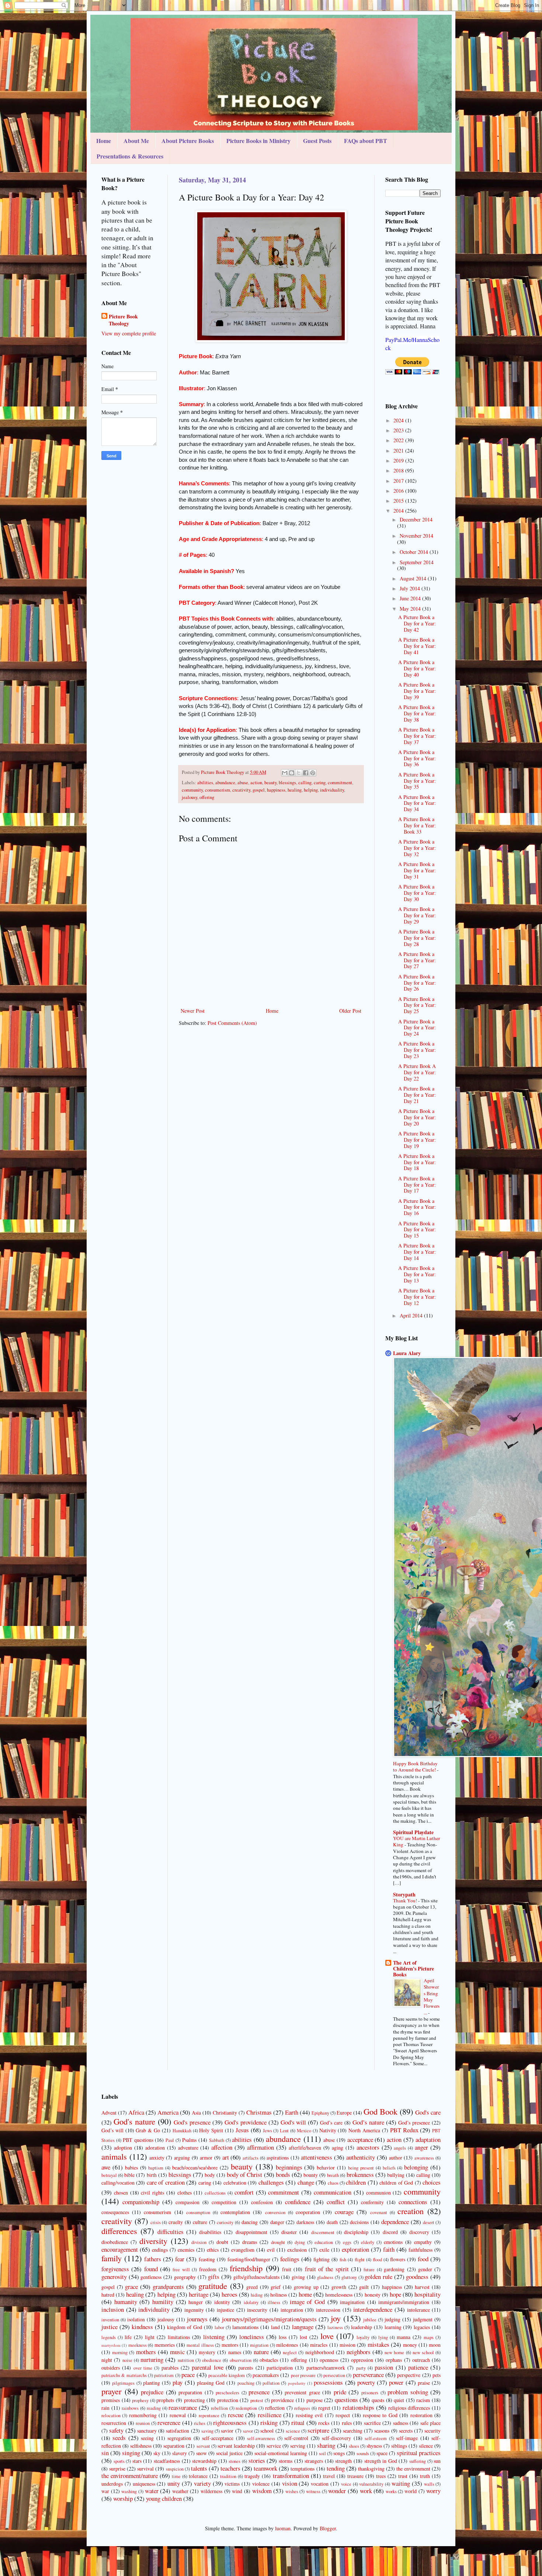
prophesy (140, 2400)
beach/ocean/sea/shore (195, 2167)
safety (116, 2430)
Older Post (350, 1011)
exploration (355, 2249)
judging (392, 2319)
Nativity (328, 2130)
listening (214, 2337)
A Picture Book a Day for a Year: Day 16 (417, 1207)
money (410, 2345)
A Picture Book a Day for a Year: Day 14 (417, 1252)
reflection (275, 2408)
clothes (185, 2193)
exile (324, 2250)
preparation (190, 2392)
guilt (364, 2287)
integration (292, 2310)
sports (119, 2461)
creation (411, 2211)
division (199, 2242)
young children (164, 2498)
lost (303, 2337)
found (151, 2269)
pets (437, 2375)
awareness (424, 2158)
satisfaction (178, 2431)
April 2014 (412, 1315)
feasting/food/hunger (249, 2259)
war (105, 2491)
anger (421, 2147)
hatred (108, 2295)
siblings (399, 2446)
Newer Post (193, 1011)
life (128, 2337)
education (324, 2242)
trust (403, 2476)
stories (257, 2460)
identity (222, 2302)
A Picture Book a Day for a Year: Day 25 (417, 1005)
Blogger (328, 2528)
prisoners (370, 2393)
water (152, 2491)
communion (378, 2193)
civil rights (152, 2193)
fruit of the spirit (327, 2269)
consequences (115, 2212)
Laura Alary (407, 1353)
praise (424, 2383)
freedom (208, 2269)
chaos (333, 2183)
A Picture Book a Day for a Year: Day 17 (417, 1185)
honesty (373, 2295)
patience (418, 2367)
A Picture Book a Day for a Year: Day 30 (417, 893)
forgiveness (115, 2269)
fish (343, 2260)
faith (389, 2249)
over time (143, 2368)
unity (174, 2483)
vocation (320, 2484)
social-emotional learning (281, 2453)
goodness (417, 2277)
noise (127, 2360)
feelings (290, 2259)
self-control (296, 2438)
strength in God (381, 2461)
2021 (399, 451)
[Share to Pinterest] (313, 773)
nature (261, 2352)
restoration (421, 2415)
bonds (283, 2174)
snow (201, 2453)
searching (353, 2431)
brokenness (360, 2174)
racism (423, 2400)
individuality (332, 790)
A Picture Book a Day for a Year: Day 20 (417, 1117)
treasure (355, 2476)
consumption (198, 2212)
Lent (284, 2131)
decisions (359, 2222)
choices (432, 2182)
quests (378, 2400)
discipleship (356, 2232)
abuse (243, 783)
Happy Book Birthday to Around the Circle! (415, 1767)
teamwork (265, 2468)
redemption (246, 2408)
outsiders (111, 2368)
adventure (188, 2148)
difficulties (171, 2232)
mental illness (200, 2345)
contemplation (235, 2212)
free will (181, 2270)
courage (344, 2212)
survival (145, 2469)
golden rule (378, 2277)
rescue (236, 2415)
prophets (165, 2400)
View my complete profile (129, 333)
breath (333, 2175)
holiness (279, 2295)
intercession (328, 2310)
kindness (142, 2327)
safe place (431, 2423)
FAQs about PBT (366, 141)
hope (395, 2294)
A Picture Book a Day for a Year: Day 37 (417, 736)
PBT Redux (404, 2130)
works (391, 2491)
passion (384, 2367)
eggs (347, 2242)
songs (339, 2453)
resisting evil (309, 2415)
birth (152, 2175)
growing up (306, 2287)
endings (160, 2250)
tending (336, 2468)
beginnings (289, 2167)
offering (207, 797)
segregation (179, 2438)
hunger (196, 2302)
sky (157, 2453)
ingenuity (194, 2310)
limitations (179, 2337)
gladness (325, 2277)
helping (311, 790)
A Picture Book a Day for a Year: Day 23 (417, 1050)
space (382, 2453)
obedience (212, 2360)
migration (259, 2345)
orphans (394, 2360)
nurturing (152, 2359)
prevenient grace (302, 2392)
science (293, 2431)
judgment (423, 2319)
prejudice (152, 2392)
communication (333, 2192)
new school (423, 2352)
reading (154, 2408)
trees (381, 2476)
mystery (207, 2352)
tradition (228, 2476)
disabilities (210, 2232)
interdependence (373, 2309)
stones (234, 2461)
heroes (230, 2294)
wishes (292, 2491)
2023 (399, 430)
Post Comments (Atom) (232, 1023)
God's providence (246, 2122)
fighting (322, 2259)
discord (390, 2232)
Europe (344, 2113)
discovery (419, 2232)
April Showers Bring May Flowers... (432, 1996)
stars (137, 2461)
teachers (230, 2468)
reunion (143, 2423)
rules (347, 2423)
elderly (368, 2242)
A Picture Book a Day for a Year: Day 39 (417, 691)
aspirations (278, 2158)
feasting (207, 2259)
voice (346, 2484)
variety (202, 2483)
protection (228, 2400)
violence (261, 2484)
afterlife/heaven (305, 2148)
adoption (123, 2148)
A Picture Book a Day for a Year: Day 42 (417, 623)
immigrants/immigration (404, 2302)
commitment (340, 783)
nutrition (186, 2360)
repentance (209, 2416)
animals (114, 2156)
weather (180, 2491)
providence (282, 2400)
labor (219, 2327)
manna (404, 2337)
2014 (399, 511)
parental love (207, 2367)
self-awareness (261, 2438)
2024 (399, 420)
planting (152, 2383)
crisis (156, 2222)
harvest (422, 2287)
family (112, 2258)
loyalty (363, 2337)
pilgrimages (123, 2383)
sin (105, 2453)
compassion (187, 2202)
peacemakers (266, 2375)
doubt (222, 2242)
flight (360, 2260)
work (366, 2491)
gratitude (213, 2286)
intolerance (418, 2310)
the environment (413, 2469)
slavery (180, 2453)
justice (110, 2327)
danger (277, 2222)
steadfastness (167, 2461)
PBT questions (138, 2140)
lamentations (245, 2327)
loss (283, 2337)
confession (262, 2202)
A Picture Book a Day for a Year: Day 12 (417, 1297)
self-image (407, 2438)
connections (413, 2202)
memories (165, 2345)
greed (252, 2287)
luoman (283, 2528)
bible (129, 2175)
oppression (362, 2360)
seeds (119, 2438)
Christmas (259, 2112)
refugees (302, 2408)
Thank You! (406, 1900)
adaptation (428, 2139)
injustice (225, 2310)
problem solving (408, 2392)
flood (377, 2260)
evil (271, 2250)
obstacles (269, 2360)
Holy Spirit (211, 2130)
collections (215, 2193)
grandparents (168, 2287)
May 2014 (411, 609)
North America (364, 2130)
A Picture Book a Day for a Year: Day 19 (417, 1140)
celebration (235, 2183)
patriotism (164, 2375)
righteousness (230, 2423)
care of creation (166, 2182)
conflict (336, 2202)
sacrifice (372, 2423)
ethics (213, 2250)
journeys (197, 2319)
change (306, 2182)
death (332, 2222)
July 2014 (411, 588)
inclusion (113, 2309)
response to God (380, 2415)
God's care (428, 2112)
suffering (418, 2461)
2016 (399, 491)
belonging (416, 2167)
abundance (225, 783)
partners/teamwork (326, 2368)
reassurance (183, 2407)
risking (269, 2423)
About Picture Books (188, 141)
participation (280, 2368)
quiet (399, 2400)
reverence (169, 2423)
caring (320, 783)
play (178, 2382)
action (256, 783)
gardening (394, 2269)
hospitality (428, 2294)
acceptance (360, 2139)
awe (106, 2167)
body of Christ (244, 2174)
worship (123, 2498)
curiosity (225, 2222)
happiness (276, 790)
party (361, 2368)
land (275, 2327)
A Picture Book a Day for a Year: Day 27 (417, 960)
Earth (292, 2112)
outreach (421, 2360)
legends (109, 2337)
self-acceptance (218, 2438)
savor (248, 2431)
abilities (205, 783)
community (192, 790)
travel (329, 2476)
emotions (393, 2242)
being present (361, 2168)
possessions (328, 2382)
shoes (354, 2446)
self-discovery (336, 2438)
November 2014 (416, 536)
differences (119, 2231)
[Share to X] (299, 773)
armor (206, 2158)
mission (348, 2345)
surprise (117, 2469)
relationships (358, 2407)
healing (295, 790)
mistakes (378, 2344)
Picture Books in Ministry (258, 141)
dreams (250, 2242)
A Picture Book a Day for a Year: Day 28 (417, 938)
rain (105, 2408)
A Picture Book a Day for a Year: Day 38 (417, 713)
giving (298, 2277)
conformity (372, 2202)
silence (426, 2446)
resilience (270, 2415)
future (369, 2270)
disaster (289, 2232)
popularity (297, 2383)
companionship (141, 2202)
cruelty (176, 2222)
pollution (271, 2383)
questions (346, 2400)
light (150, 2337)
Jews (267, 2131)
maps (429, 2337)
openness (329, 2360)
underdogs (112, 2484)
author (396, 2158)
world (411, 2491)
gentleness (151, 2277)
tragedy (252, 2476)
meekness (138, 2345)
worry (433, 2491)
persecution (334, 2375)
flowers (398, 2259)
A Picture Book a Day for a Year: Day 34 (417, 803)
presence (259, 2392)
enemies (186, 2250)
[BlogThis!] (292, 773)
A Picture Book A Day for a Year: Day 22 (417, 1072)
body (210, 2175)
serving (298, 2446)
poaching (246, 2383)
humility (163, 2302)
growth (339, 2287)
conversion (275, 2212)
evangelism (243, 2250)
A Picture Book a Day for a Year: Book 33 (417, 825)
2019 (399, 460)
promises (111, 2400)
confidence (298, 2202)
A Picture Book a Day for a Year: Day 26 (417, 983)
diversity (153, 2241)
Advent (109, 2113)
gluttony (349, 2277)
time (176, 2476)
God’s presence (414, 2123)
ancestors (368, 2147)
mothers (146, 2352)
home (305, 2294)
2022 (399, 440)
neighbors (359, 2352)
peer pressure (303, 2375)
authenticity (361, 2157)
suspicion (175, 2469)
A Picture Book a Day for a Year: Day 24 (417, 1028)
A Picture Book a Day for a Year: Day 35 (417, 781)
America (168, 2112)
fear (180, 2259)
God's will (293, 2122)
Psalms (189, 2140)
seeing (147, 2438)
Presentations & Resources (130, 156)
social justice (229, 2453)
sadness (401, 2423)
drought (278, 2242)
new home (394, 2352)
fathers (153, 2259)
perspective (409, 2375)
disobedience (115, 2242)
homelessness (339, 2295)
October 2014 (415, 552)
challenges (271, 2182)
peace (188, 2375)
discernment (323, 2232)
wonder (337, 2491)
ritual (298, 2423)
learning (393, 2327)
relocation (111, 2416)
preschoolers (227, 2393)
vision (290, 2483)
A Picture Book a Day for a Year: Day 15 (417, 1230)
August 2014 (414, 578)
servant (203, 2446)
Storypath (404, 1894)
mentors (230, 2345)
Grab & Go (148, 2130)
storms (286, 2461)
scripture (318, 2430)
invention (110, 2320)
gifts (214, 2277)
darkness (305, 2222)
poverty (366, 2382)
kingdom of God (185, 2327)
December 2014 (416, 519)
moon (435, 2345)
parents (246, 2368)
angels (400, 2148)
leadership (362, 2327)
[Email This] (285, 773)
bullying (396, 2175)
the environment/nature (130, 2476)
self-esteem (376, 2438)
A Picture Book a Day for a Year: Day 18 (417, 1162)
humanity (126, 2302)
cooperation (308, 2212)
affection (222, 2147)
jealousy (190, 797)
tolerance (198, 2476)
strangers (314, 2461)
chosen (121, 2193)
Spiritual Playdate (413, 1832)
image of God (307, 2302)
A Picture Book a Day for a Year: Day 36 (417, 758)
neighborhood (320, 2352)
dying (300, 2242)
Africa (136, 2112)
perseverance (368, 2375)
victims (232, 2484)
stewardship (204, 2461)
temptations (303, 2469)
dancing (250, 2222)
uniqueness (144, 2484)
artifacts (251, 2158)
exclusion (297, 2250)
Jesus (242, 2130)
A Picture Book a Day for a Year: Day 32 (417, 848)
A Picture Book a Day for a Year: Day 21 (417, 1095)
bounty (311, 2175)
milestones (287, 2345)
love (327, 2336)
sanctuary (147, 2431)
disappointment (251, 2232)
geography (185, 2277)
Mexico (304, 2131)
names (235, 2352)
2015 (399, 501)
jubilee (370, 2320)
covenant (379, 2212)
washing (129, 2491)
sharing (326, 2445)
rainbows (130, 2408)
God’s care (331, 2123)
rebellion (219, 2408)
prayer (111, 2391)
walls (429, 2484)
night (107, 2360)
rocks (324, 2423)
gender (425, 2269)
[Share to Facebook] (306, 773)
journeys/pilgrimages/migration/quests (269, 2319)
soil (322, 2453)
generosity (114, 2277)
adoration (155, 2148)
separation (174, 2446)
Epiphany (320, 2113)
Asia (196, 2113)
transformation (291, 2476)
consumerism (218, 790)
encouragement (120, 2249)
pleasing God (211, 2383)
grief (276, 2287)
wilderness (211, 2491)
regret (324, 2408)
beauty (270, 783)
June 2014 (411, 598)
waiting (401, 2483)
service (274, 2446)
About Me (136, 141)
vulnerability (371, 2484)
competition (224, 2202)
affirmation (260, 2147)
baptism (156, 2168)
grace (131, 2287)
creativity (241, 790)
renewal (178, 2415)
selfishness (141, 2446)
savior (227, 2431)
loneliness (252, 2337)
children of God (396, 2183)
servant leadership (236, 2446)
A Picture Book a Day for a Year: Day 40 (417, 668)
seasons (382, 2431)
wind (237, 2491)
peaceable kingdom (227, 2375)
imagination (352, 2302)
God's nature (134, 2121)
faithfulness (421, 2250)
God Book (381, 2111)
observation (241, 2360)
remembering (143, 2415)
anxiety (157, 2158)
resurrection (114, 2423)
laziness (335, 2327)
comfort (244, 2192)
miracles (319, 2345)
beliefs (389, 2168)
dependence (395, 2222)
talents (199, 2468)
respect (343, 2415)
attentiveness (317, 2157)
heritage (199, 2294)
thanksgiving (371, 2469)
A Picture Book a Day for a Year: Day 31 (417, 870)
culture (200, 2222)
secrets (406, 2431)
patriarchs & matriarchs (124, 2375)
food (423, 2259)
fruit (287, 2269)
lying (383, 2337)
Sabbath (217, 2140)
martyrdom (111, 2345)
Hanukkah (182, 2131)
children (356, 2182)
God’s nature (368, 2122)
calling (305, 783)
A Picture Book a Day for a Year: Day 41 (417, 646)
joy (336, 2318)
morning (120, 2352)
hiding (257, 2295)
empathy (423, 2242)
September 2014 (417, 562)
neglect (290, 2352)
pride (340, 2392)
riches (200, 2423)
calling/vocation (118, 2183)
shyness (374, 2446)
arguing (182, 2158)
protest (257, 2400)
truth (425, 2476)
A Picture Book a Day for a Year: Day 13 (417, 1274)
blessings (287, 783)
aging (338, 2148)
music (177, 2352)
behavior (326, 2167)
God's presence (192, 2122)
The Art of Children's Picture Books (414, 1968)
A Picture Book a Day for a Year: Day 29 (417, 915)
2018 (399, 470)
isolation (136, 2319)
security (432, 2431)
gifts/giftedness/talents (256, 2277)
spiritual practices (419, 2453)
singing (131, 2453)
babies (131, 2167)
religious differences (409, 2408)
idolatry (251, 2302)
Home (104, 141)
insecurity (257, 2310)
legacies (422, 2327)
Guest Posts (317, 141)
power (396, 2382)
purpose (315, 2400)
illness (274, 2302)
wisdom (262, 2491)
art (226, 2157)
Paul (170, 2140)
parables (170, 2368)
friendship (246, 2268)
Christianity (225, 2113)
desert (429, 2222)
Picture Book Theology (123, 320)
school (267, 2431)
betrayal (109, 2175)
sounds (363, 2453)
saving (207, 2431)
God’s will (112, 2130)
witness (313, 2491)
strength (343, 2461)
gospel (259, 790)
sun (437, 2461)
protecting (194, 2400)
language (303, 2327)
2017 (399, 481)
